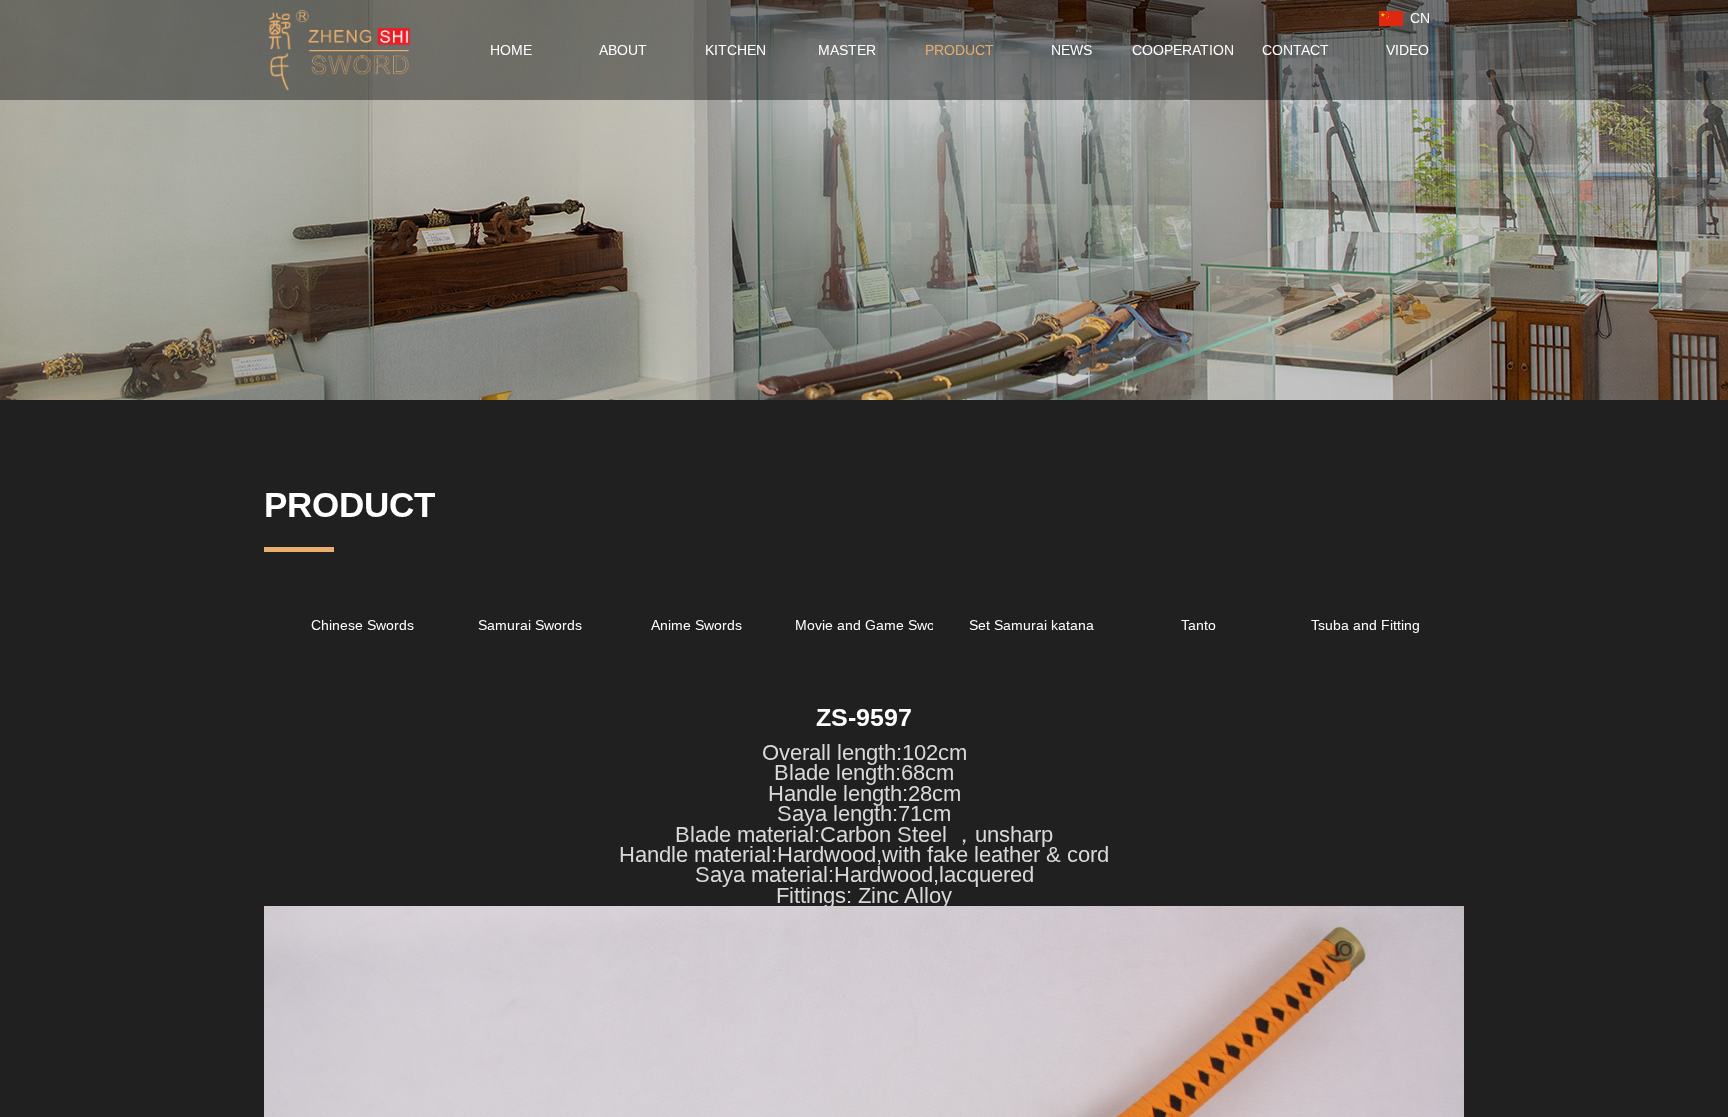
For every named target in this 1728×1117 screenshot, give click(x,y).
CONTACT (1295, 50)
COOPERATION (1183, 50)
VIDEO (1407, 50)
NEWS (1071, 50)
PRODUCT (959, 50)
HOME (511, 50)
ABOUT (623, 50)
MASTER (847, 50)
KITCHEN (735, 50)
